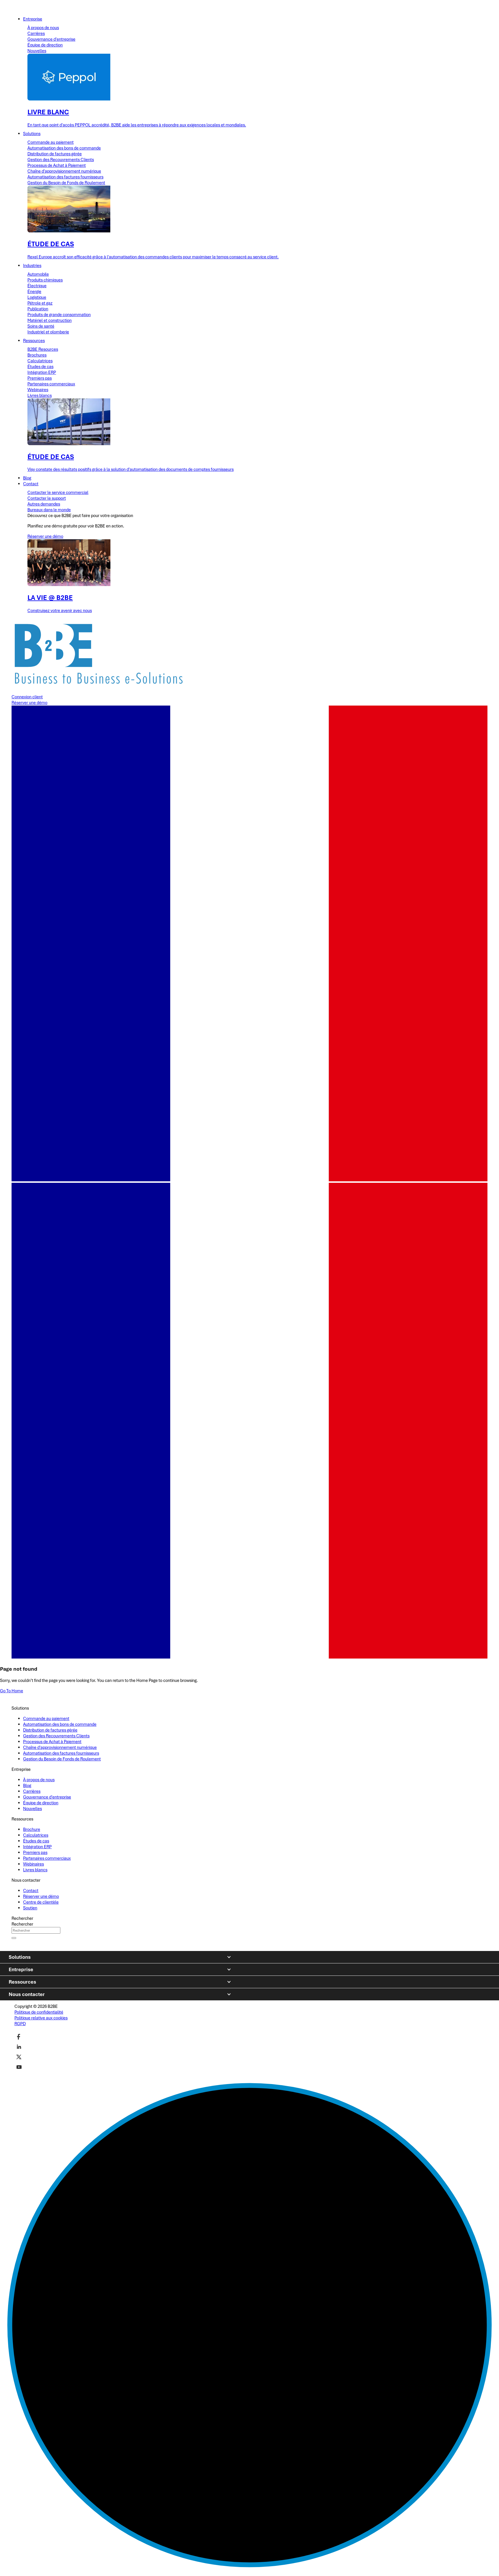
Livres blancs (40, 396)
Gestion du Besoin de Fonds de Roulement (66, 183)
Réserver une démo (45, 536)
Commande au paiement (51, 142)
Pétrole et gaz (40, 303)
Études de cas (40, 367)
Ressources (22, 1982)
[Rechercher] (14, 1938)
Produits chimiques (45, 280)
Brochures (37, 355)
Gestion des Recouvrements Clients (61, 160)
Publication (38, 309)
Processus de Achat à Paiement (57, 165)
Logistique (37, 297)
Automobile (38, 274)
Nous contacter (27, 1994)
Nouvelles (37, 51)
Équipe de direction (45, 45)
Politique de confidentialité (39, 2012)
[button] (249, 1421)
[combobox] (36, 1930)
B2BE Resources (43, 349)
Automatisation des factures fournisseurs (65, 177)
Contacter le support (47, 498)
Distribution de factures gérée (55, 154)
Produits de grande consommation (59, 315)
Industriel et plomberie (48, 332)
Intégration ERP (42, 372)
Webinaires (38, 390)
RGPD (20, 2024)
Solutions (20, 1957)
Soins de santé (41, 326)
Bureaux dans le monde (49, 510)
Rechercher (22, 1918)
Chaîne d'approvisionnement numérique (64, 171)
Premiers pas (40, 378)
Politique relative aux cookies (41, 2018)
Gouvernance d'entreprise (51, 39)
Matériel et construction (50, 320)
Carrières (36, 33)
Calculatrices (40, 361)
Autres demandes (44, 504)
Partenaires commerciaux (51, 384)
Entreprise (21, 1969)
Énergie (34, 292)
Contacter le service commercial (58, 493)
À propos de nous (43, 28)
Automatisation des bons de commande (64, 148)
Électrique (37, 286)
